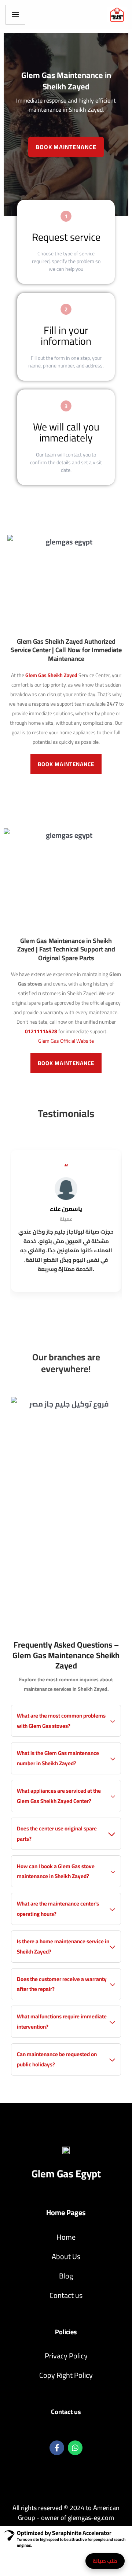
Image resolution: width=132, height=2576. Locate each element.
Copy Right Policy (66, 2375)
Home (66, 2237)
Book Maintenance (66, 147)
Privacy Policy (66, 2356)
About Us (66, 2256)
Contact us (66, 2295)
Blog (66, 2276)
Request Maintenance (93, 2561)
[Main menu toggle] (15, 15)
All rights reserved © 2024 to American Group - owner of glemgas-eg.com (66, 2513)
